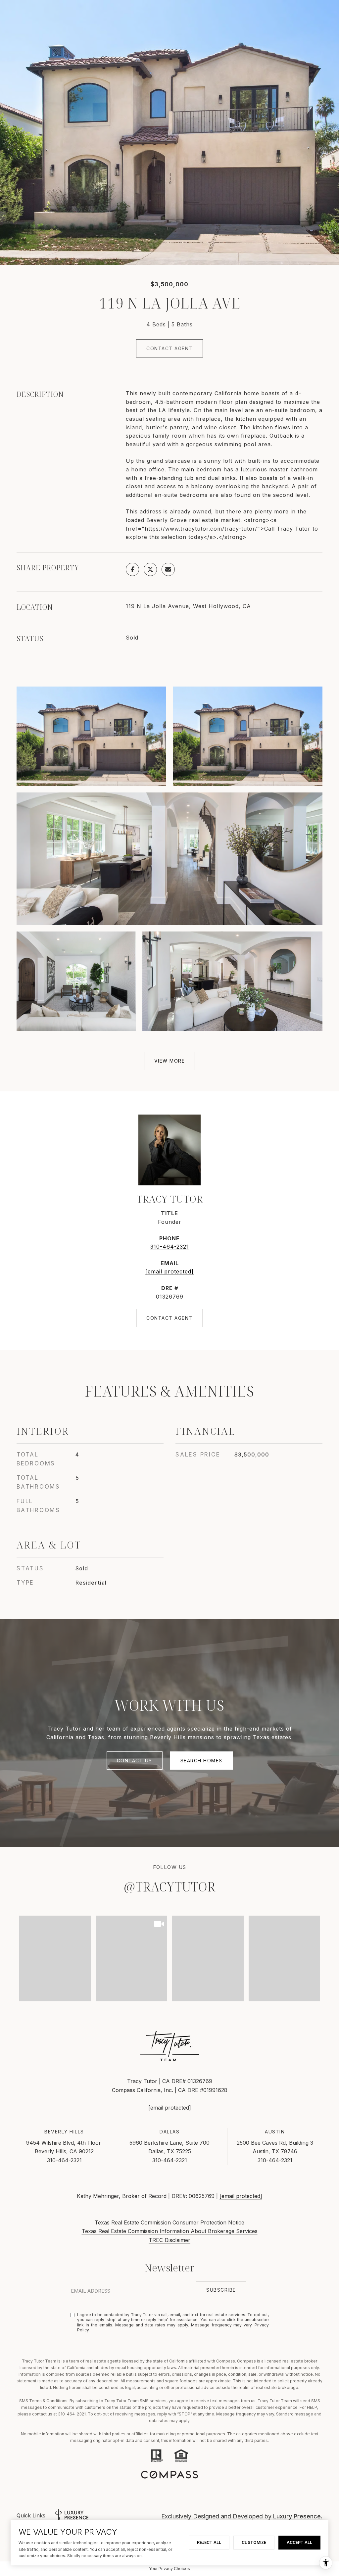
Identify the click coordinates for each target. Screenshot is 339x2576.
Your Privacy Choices (169, 2569)
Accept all (299, 2542)
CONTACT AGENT (169, 1318)
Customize (254, 2542)
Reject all (209, 2542)
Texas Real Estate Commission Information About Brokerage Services (170, 2231)
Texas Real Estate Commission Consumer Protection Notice (169, 2222)
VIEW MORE (170, 1061)
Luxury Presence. (298, 2516)
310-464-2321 (170, 1247)
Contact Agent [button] (169, 348)
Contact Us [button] (135, 1761)
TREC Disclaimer (169, 2240)
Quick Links (31, 2515)
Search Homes (201, 1761)
